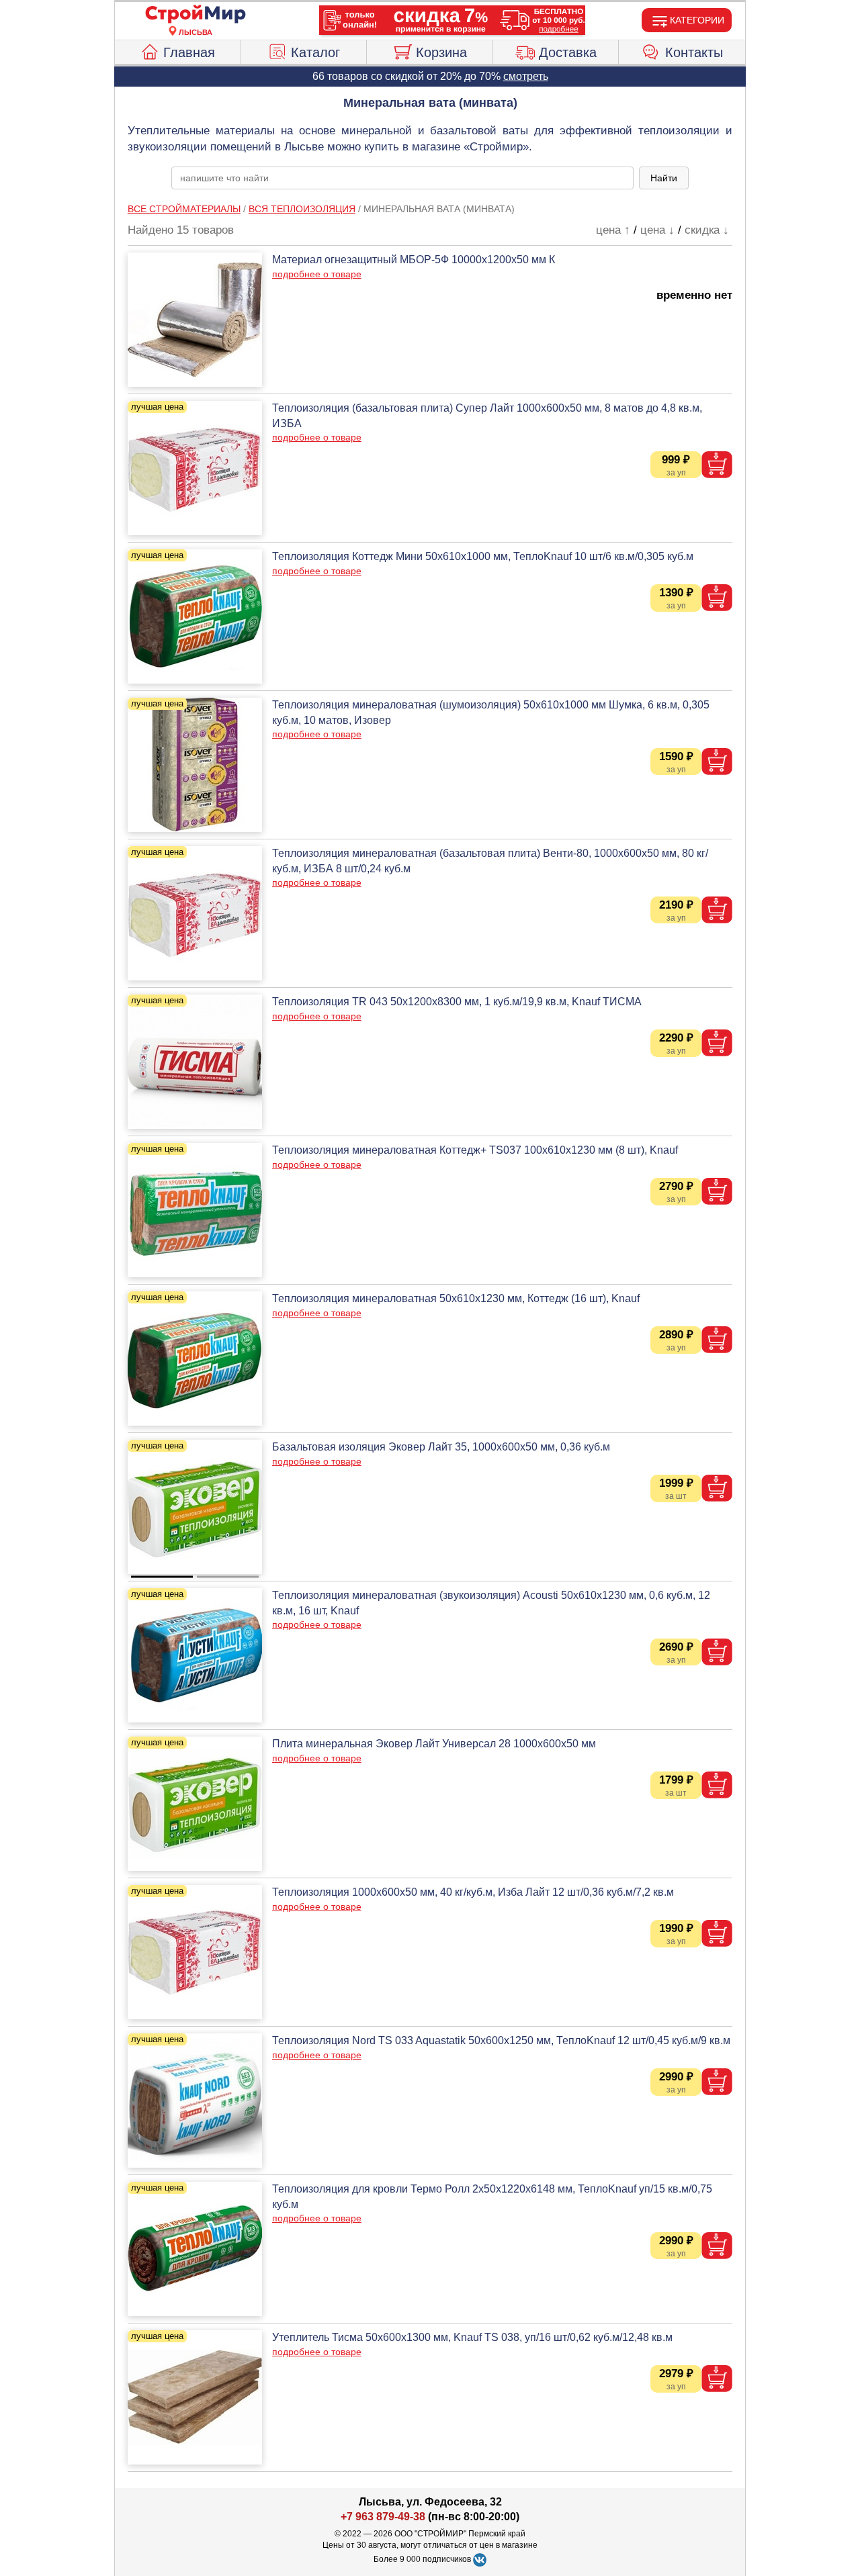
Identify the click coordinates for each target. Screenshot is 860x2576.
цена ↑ (613, 230)
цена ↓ (657, 230)
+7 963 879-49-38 (383, 2517)
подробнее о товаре (317, 274)
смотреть (526, 76)
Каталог (315, 52)
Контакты (694, 52)
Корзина (441, 52)
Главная (189, 52)
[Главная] (196, 15)
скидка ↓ (707, 230)
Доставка (568, 52)
